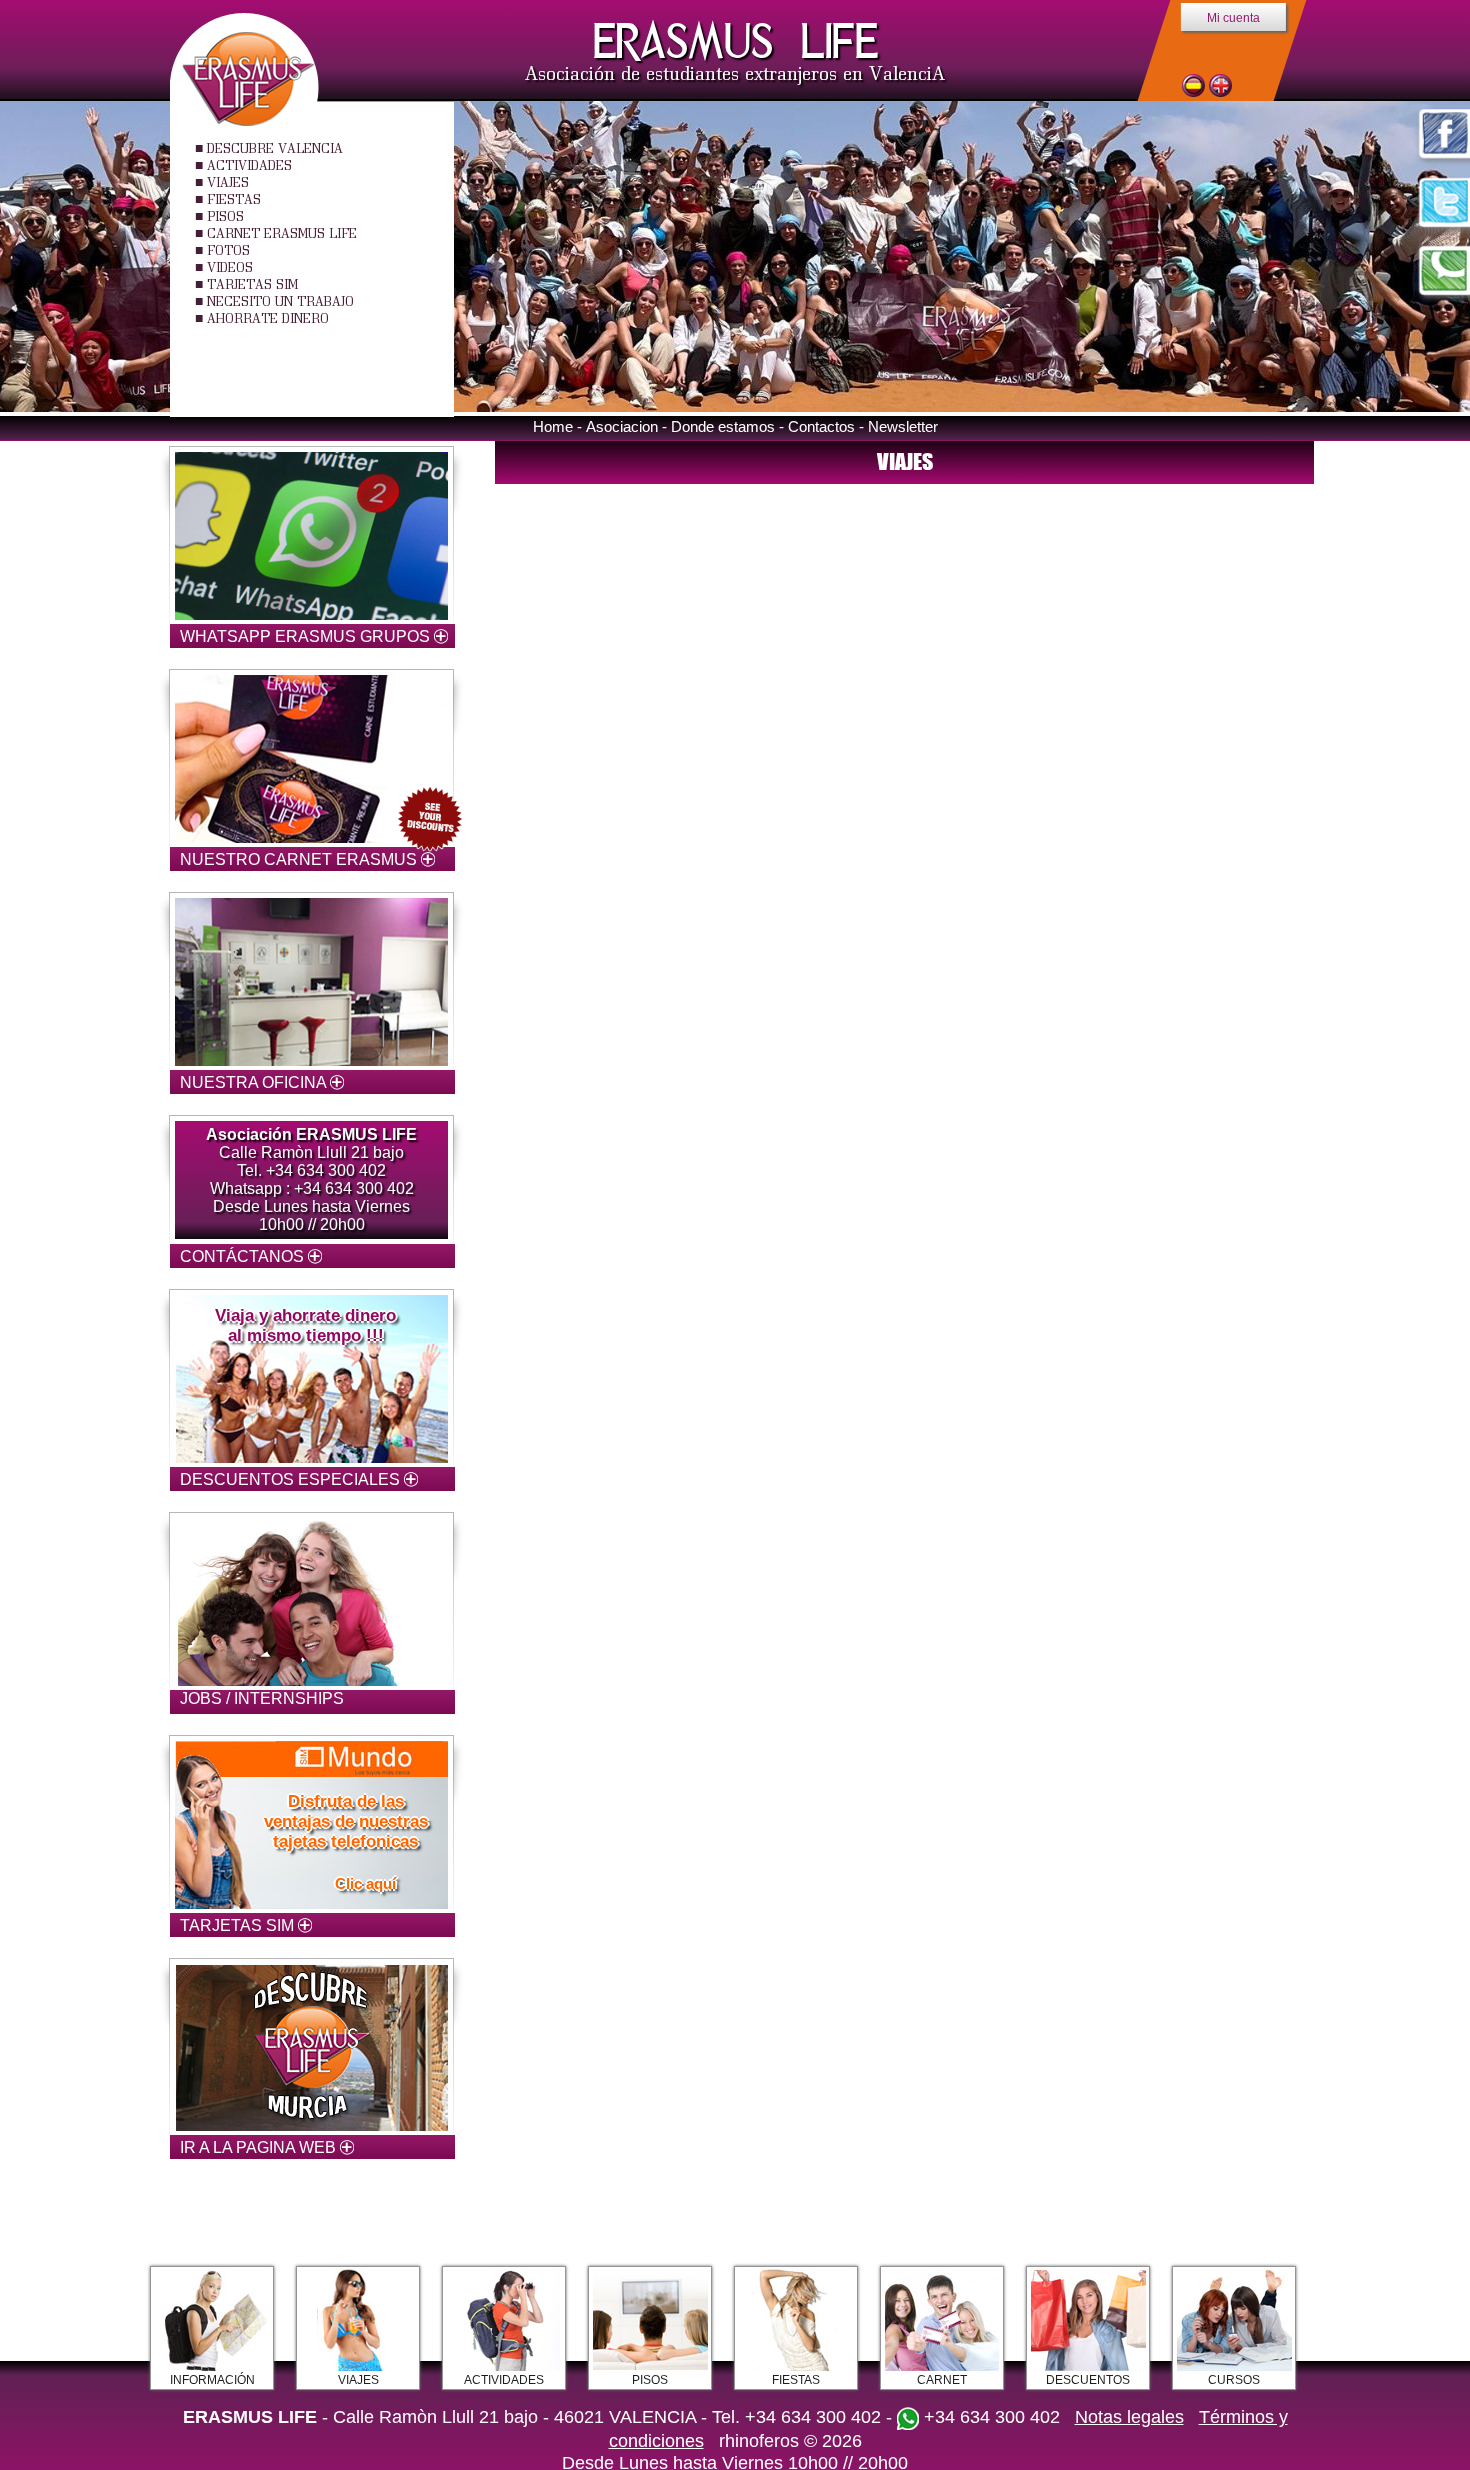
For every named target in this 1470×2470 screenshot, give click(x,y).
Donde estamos (723, 426)
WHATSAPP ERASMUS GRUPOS (307, 636)
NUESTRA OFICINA (255, 1082)
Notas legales (1129, 2417)
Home (553, 426)
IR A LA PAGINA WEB (260, 2147)
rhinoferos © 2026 (790, 2441)
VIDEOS (230, 267)
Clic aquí (365, 1883)
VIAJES (228, 182)
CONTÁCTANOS (244, 1256)
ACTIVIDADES (249, 165)
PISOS (225, 216)
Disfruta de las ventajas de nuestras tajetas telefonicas (346, 1821)
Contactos (821, 426)
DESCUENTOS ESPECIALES (292, 1479)
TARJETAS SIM (252, 284)
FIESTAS (234, 199)
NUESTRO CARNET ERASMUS (300, 859)
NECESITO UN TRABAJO (280, 301)
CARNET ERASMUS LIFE (282, 233)
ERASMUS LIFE (735, 41)
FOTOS (228, 250)
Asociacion (622, 426)
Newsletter (903, 426)
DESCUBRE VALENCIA (275, 148)
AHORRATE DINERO (268, 318)
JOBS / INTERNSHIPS (262, 1698)
